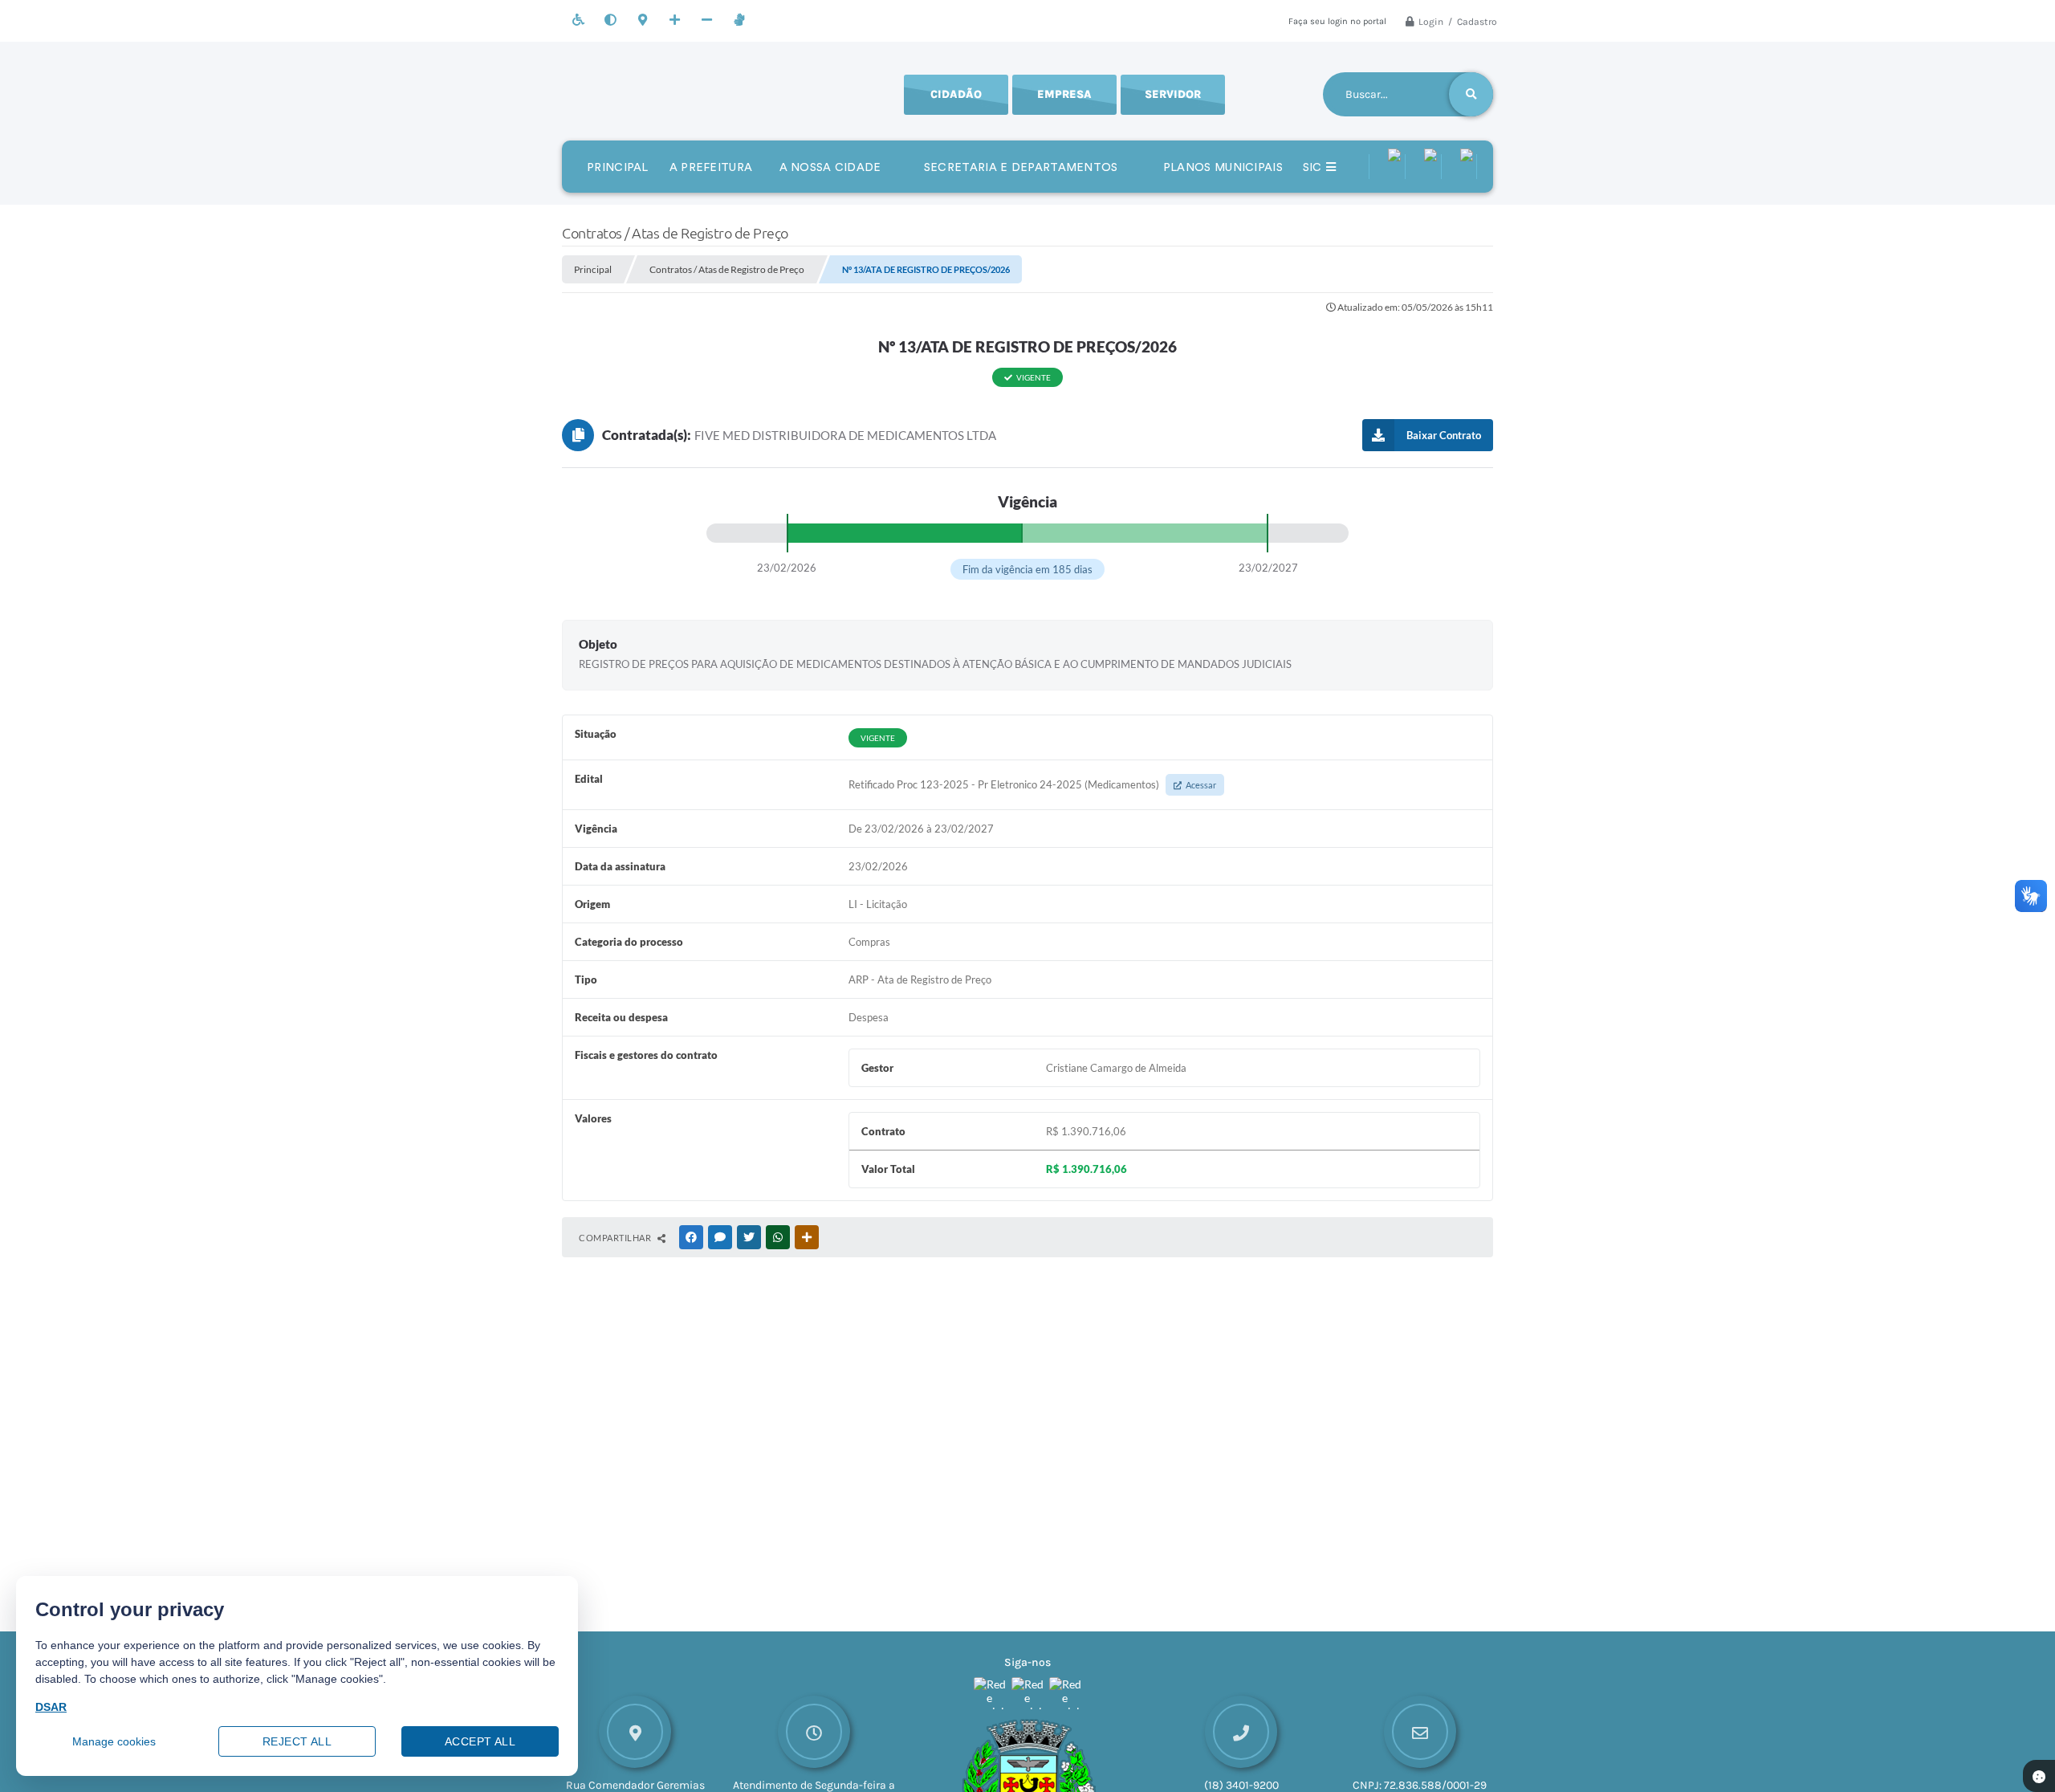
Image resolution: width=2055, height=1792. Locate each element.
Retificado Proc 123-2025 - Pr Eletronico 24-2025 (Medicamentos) (1032, 784)
